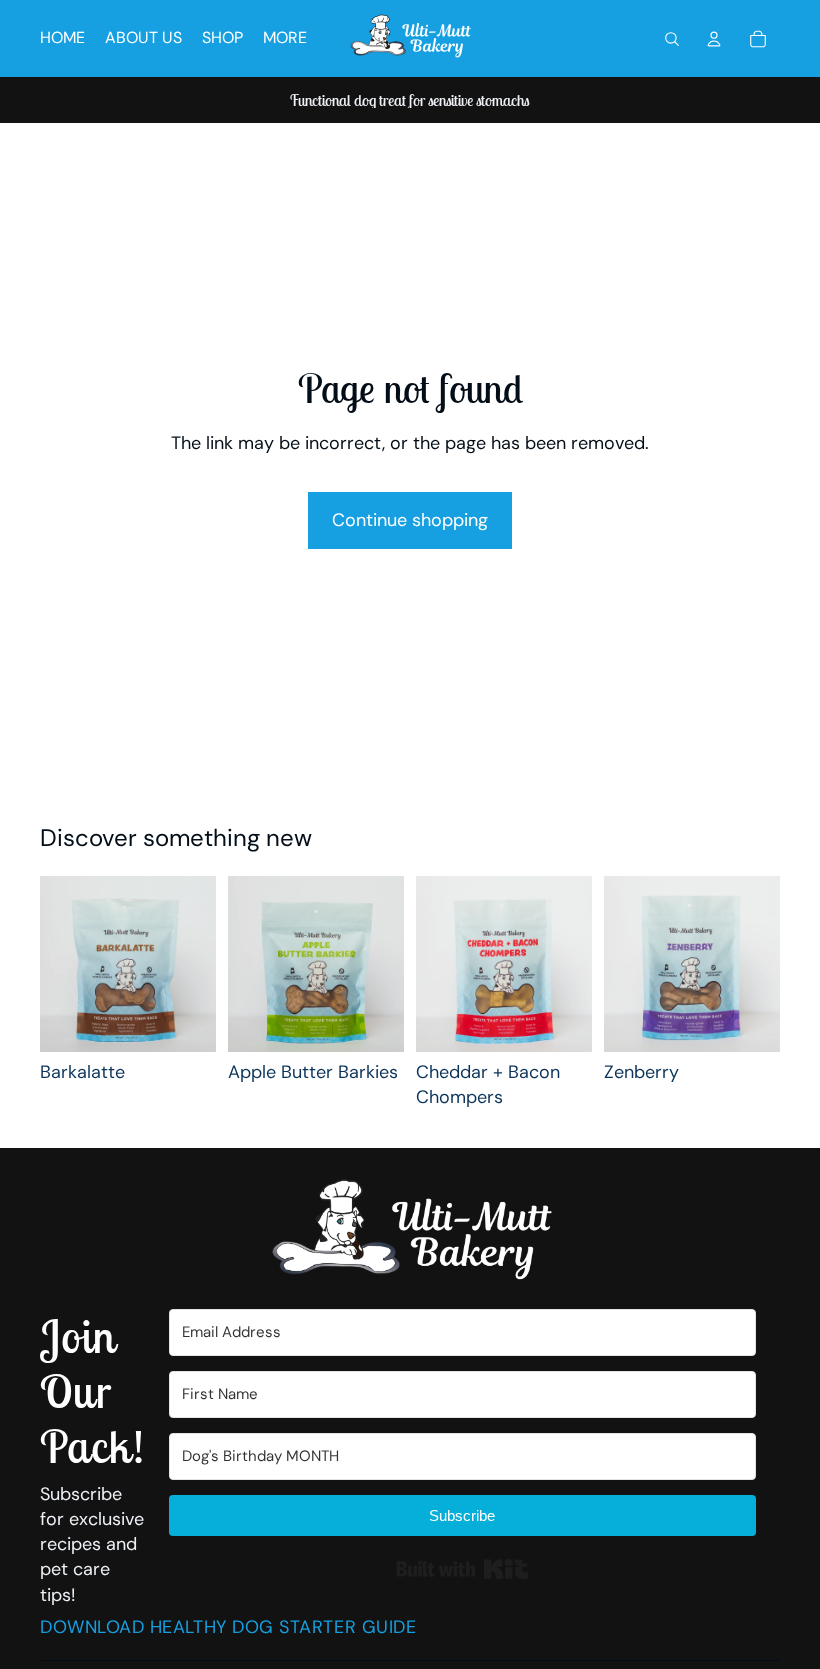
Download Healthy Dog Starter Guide (228, 1627)
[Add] (185, 1021)
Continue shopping (410, 520)
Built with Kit (462, 1569)
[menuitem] (285, 39)
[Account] (714, 39)
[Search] (672, 39)
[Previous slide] (62, 964)
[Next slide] (194, 964)
